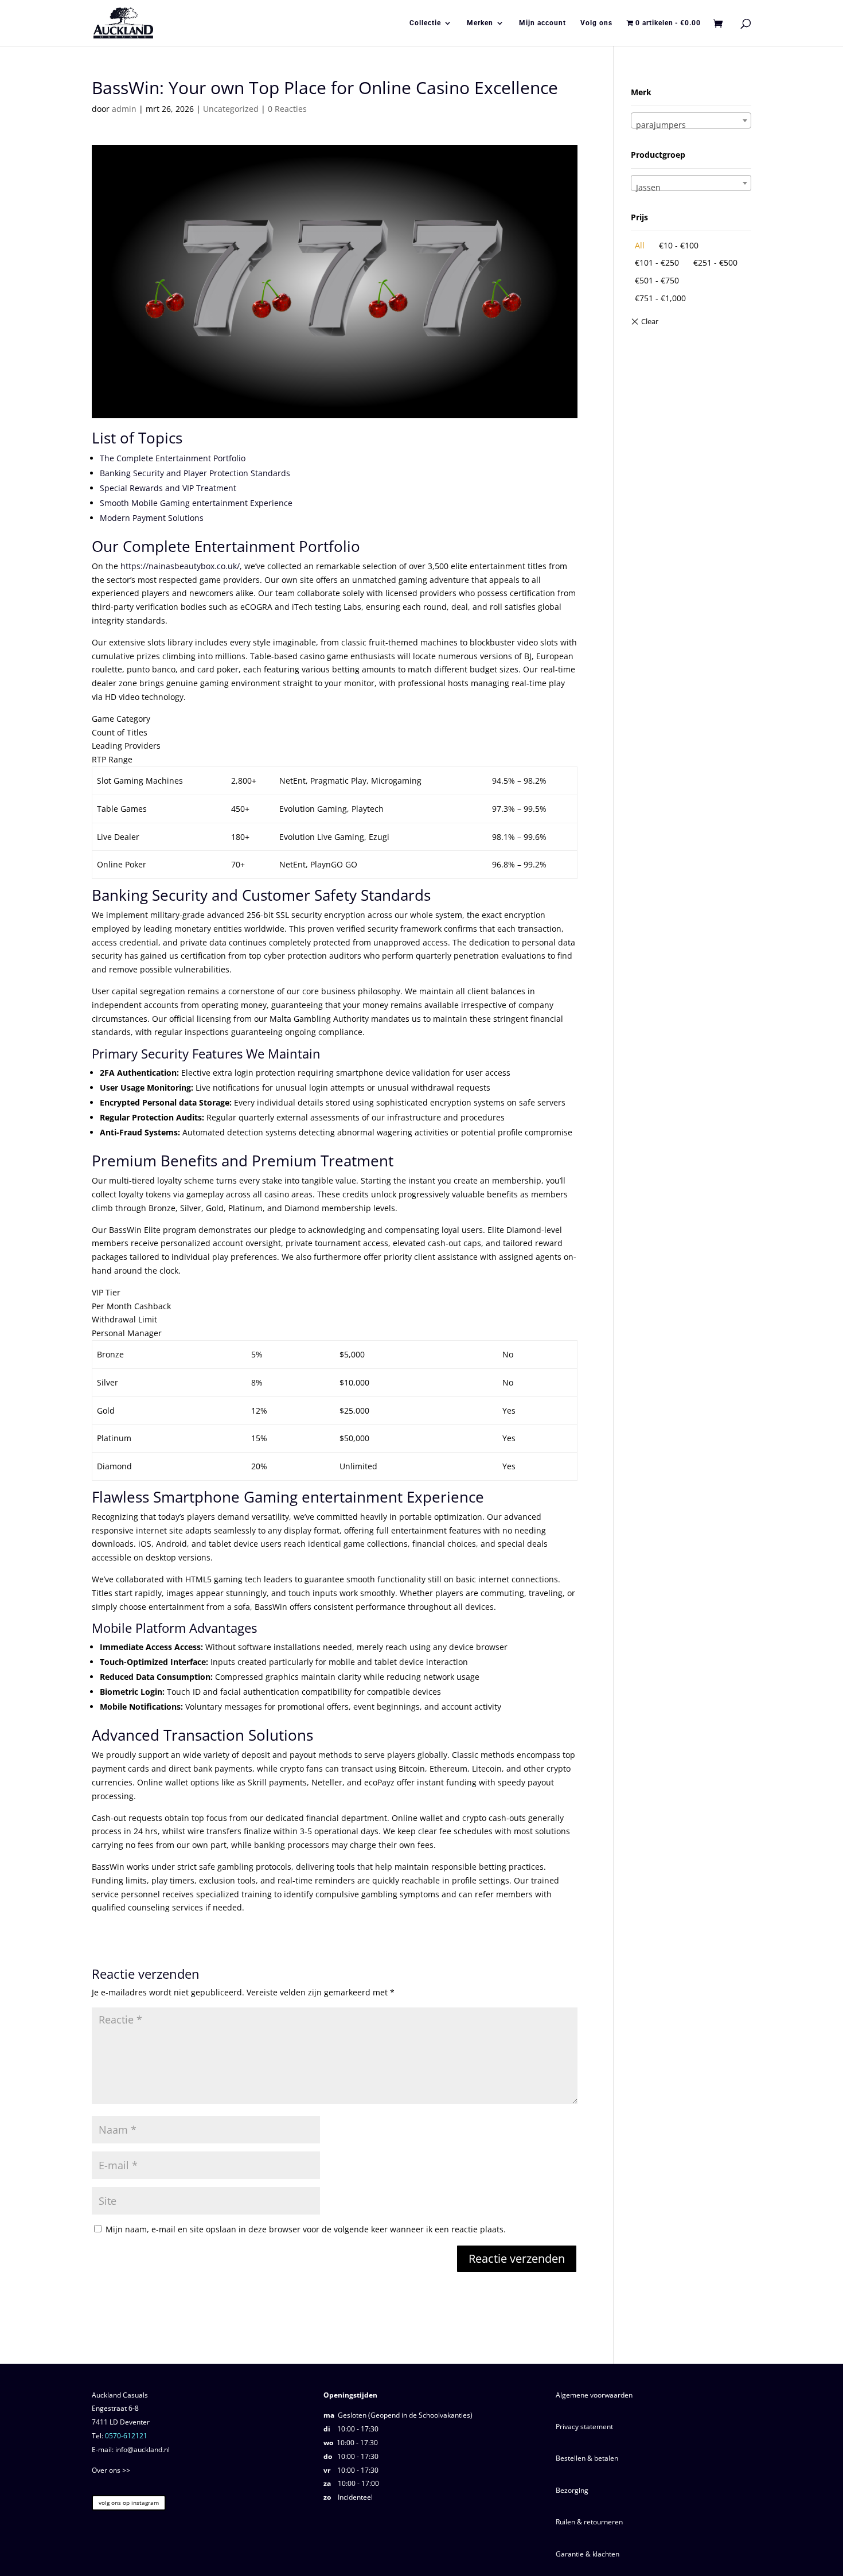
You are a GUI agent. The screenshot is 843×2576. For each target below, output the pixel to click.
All (640, 245)
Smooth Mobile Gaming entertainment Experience (196, 503)
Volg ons (596, 23)
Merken (480, 23)
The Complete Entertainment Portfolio (173, 458)
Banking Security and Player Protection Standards (195, 473)
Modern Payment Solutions (152, 518)
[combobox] (691, 120)
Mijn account (543, 23)
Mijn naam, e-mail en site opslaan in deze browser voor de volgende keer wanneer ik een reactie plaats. (306, 2229)
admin (124, 109)
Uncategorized (231, 109)
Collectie (425, 23)
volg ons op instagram (129, 2503)
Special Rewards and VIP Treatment (168, 488)
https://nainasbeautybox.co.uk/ (180, 566)
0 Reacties (287, 109)
